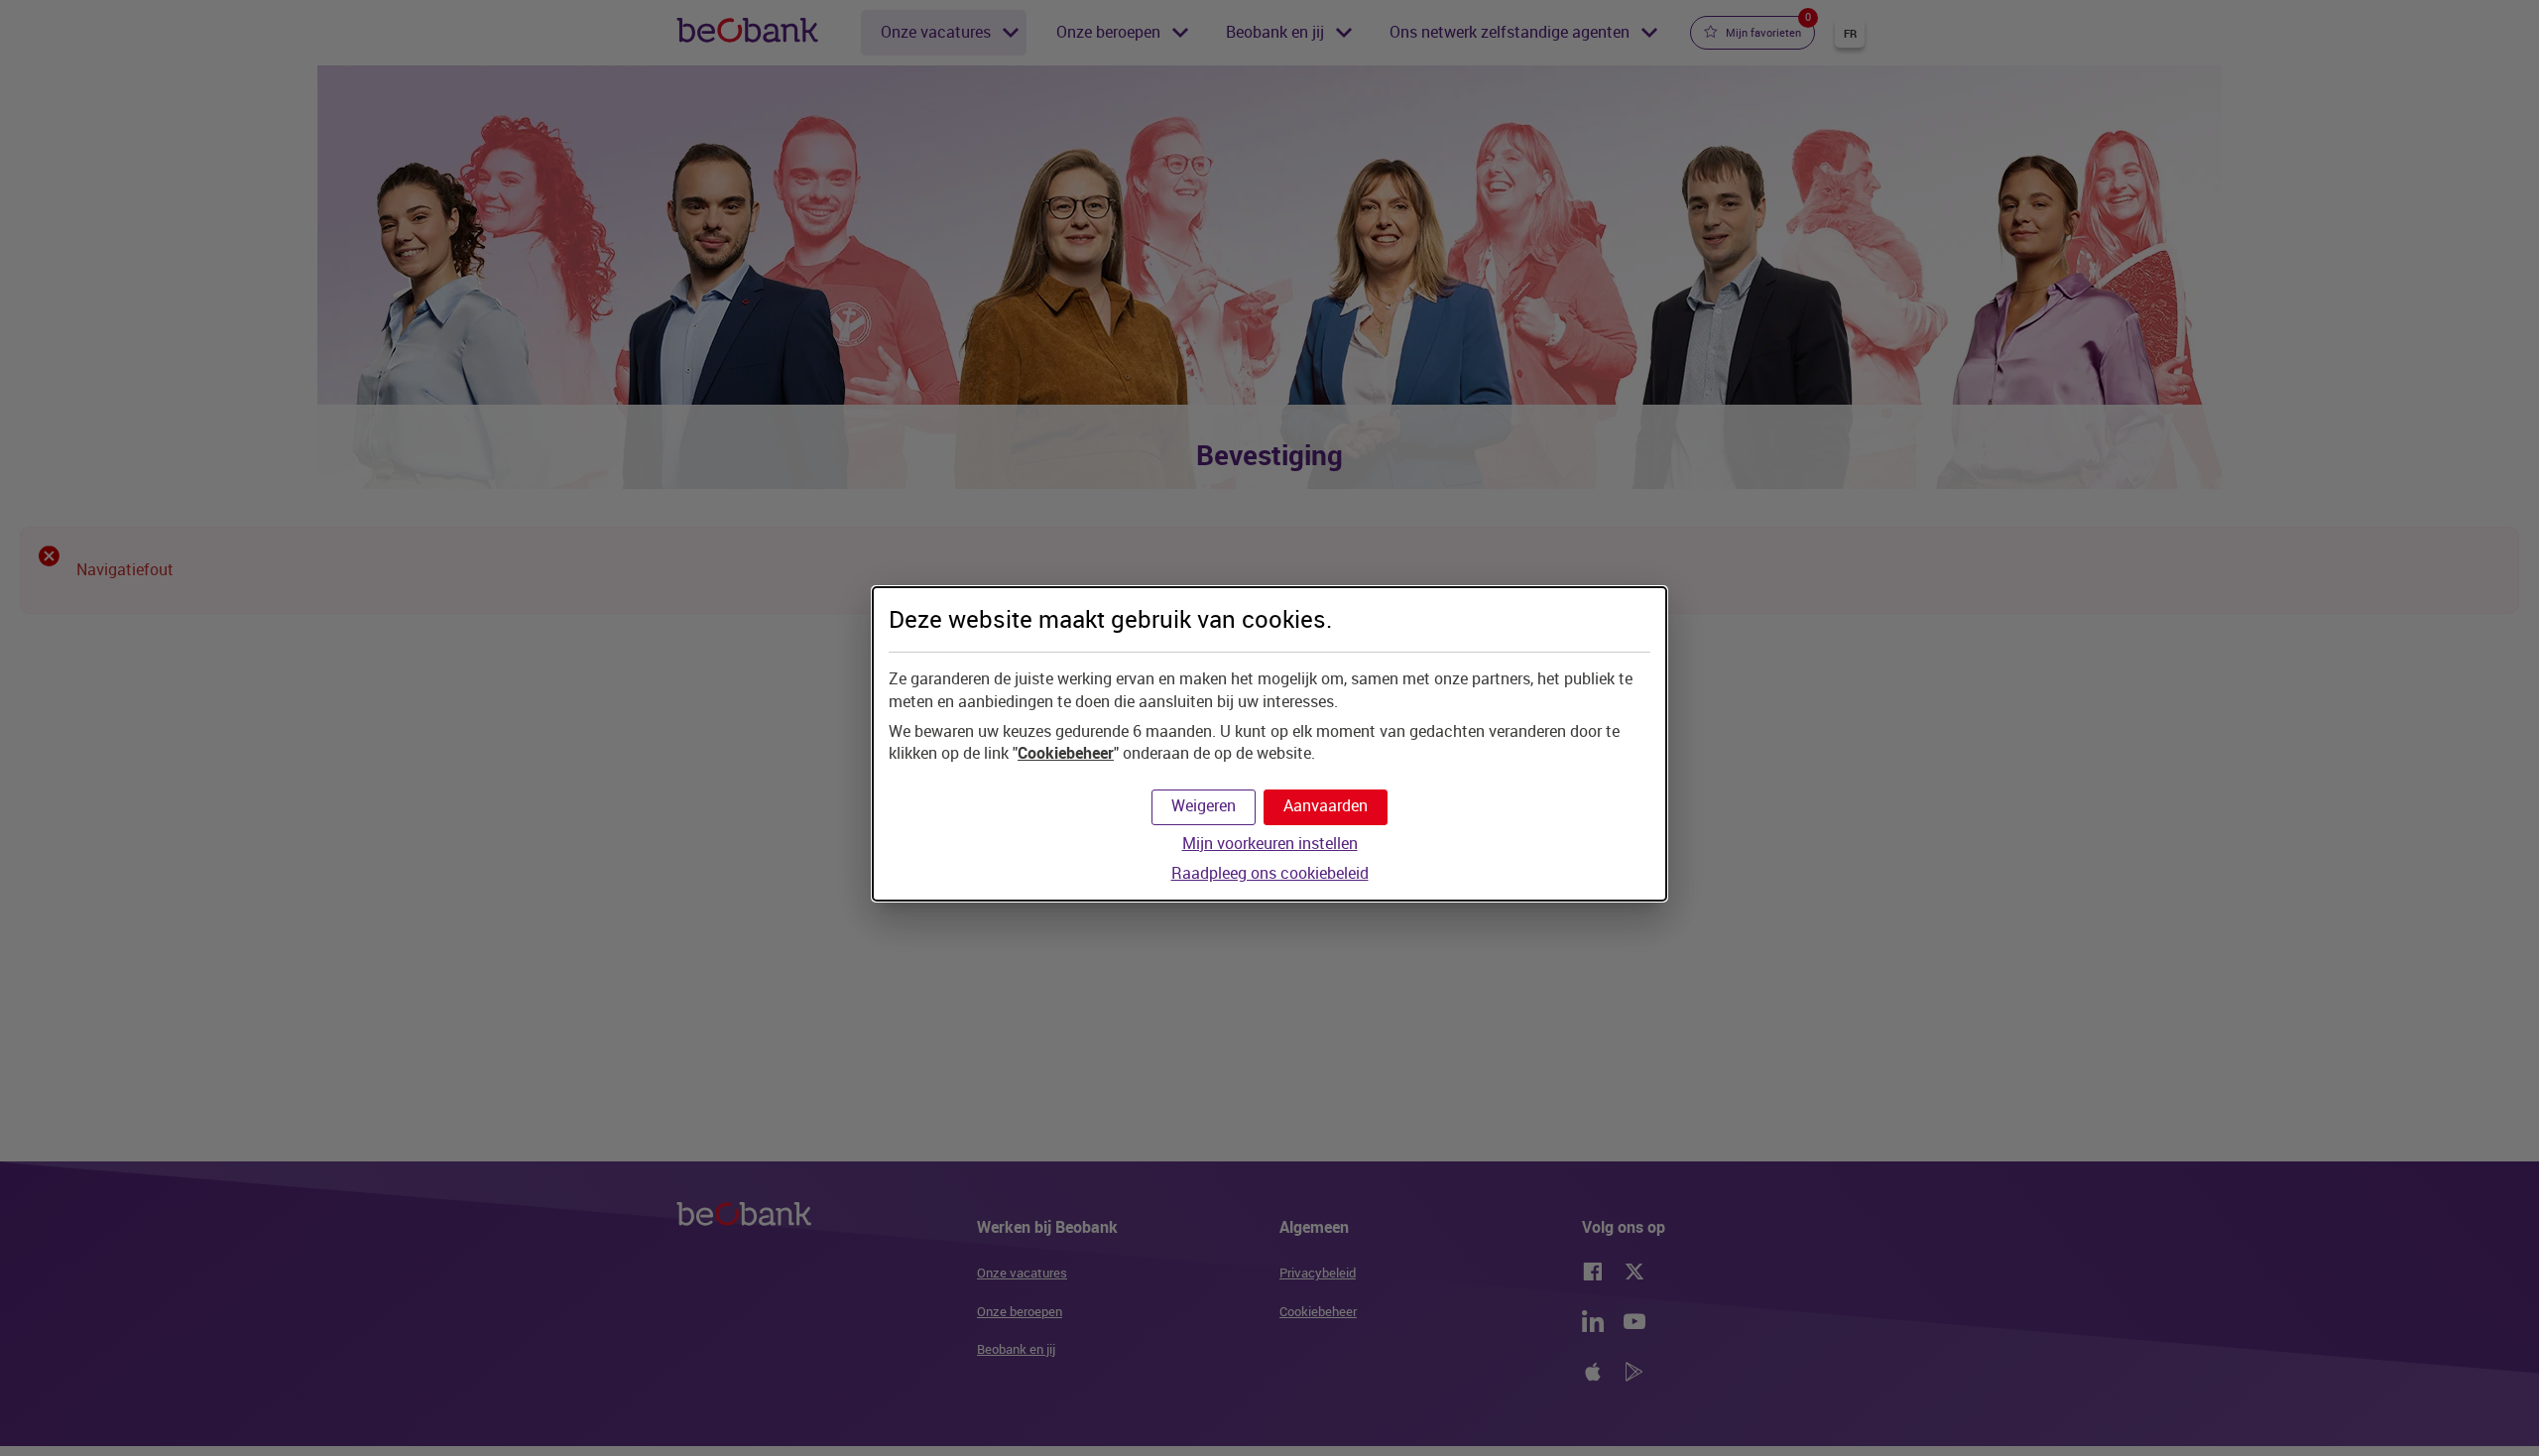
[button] (1326, 807)
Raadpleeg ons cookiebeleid (1270, 873)
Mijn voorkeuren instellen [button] (1270, 844)
